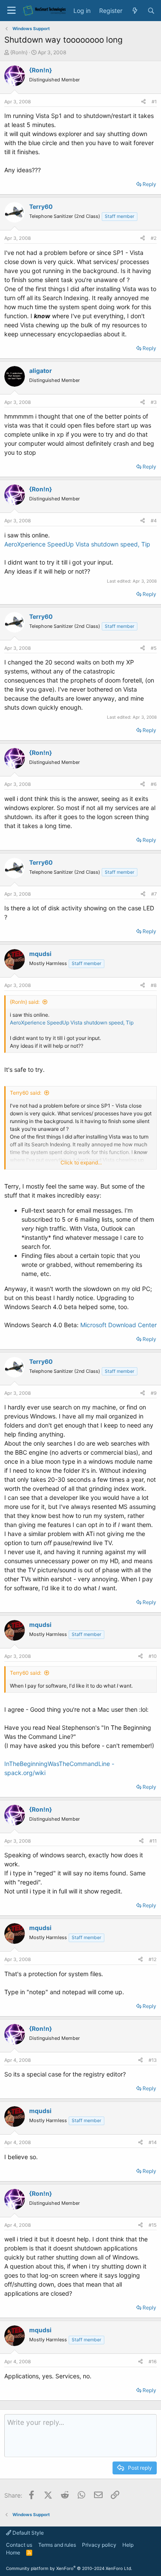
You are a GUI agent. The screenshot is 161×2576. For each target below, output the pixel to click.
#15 (153, 2225)
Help (128, 2545)
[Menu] (11, 11)
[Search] (151, 11)
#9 (154, 1393)
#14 (153, 2142)
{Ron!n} (19, 52)
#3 (154, 402)
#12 (153, 1959)
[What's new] (135, 11)
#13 (153, 2060)
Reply (149, 184)
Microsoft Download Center (118, 1325)
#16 (153, 2362)
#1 (154, 102)
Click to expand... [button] (81, 1162)
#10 (153, 1656)
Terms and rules (57, 2545)
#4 (154, 521)
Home (13, 2553)
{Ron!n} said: (25, 1002)
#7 (154, 894)
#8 (154, 985)
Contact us (19, 2545)
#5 (154, 648)
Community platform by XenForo (69, 2568)
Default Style (27, 2533)
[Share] (143, 102)
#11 (153, 1841)
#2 (154, 238)
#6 (154, 784)
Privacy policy (99, 2545)
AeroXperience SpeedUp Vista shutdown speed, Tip (77, 544)
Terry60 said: (26, 1093)
